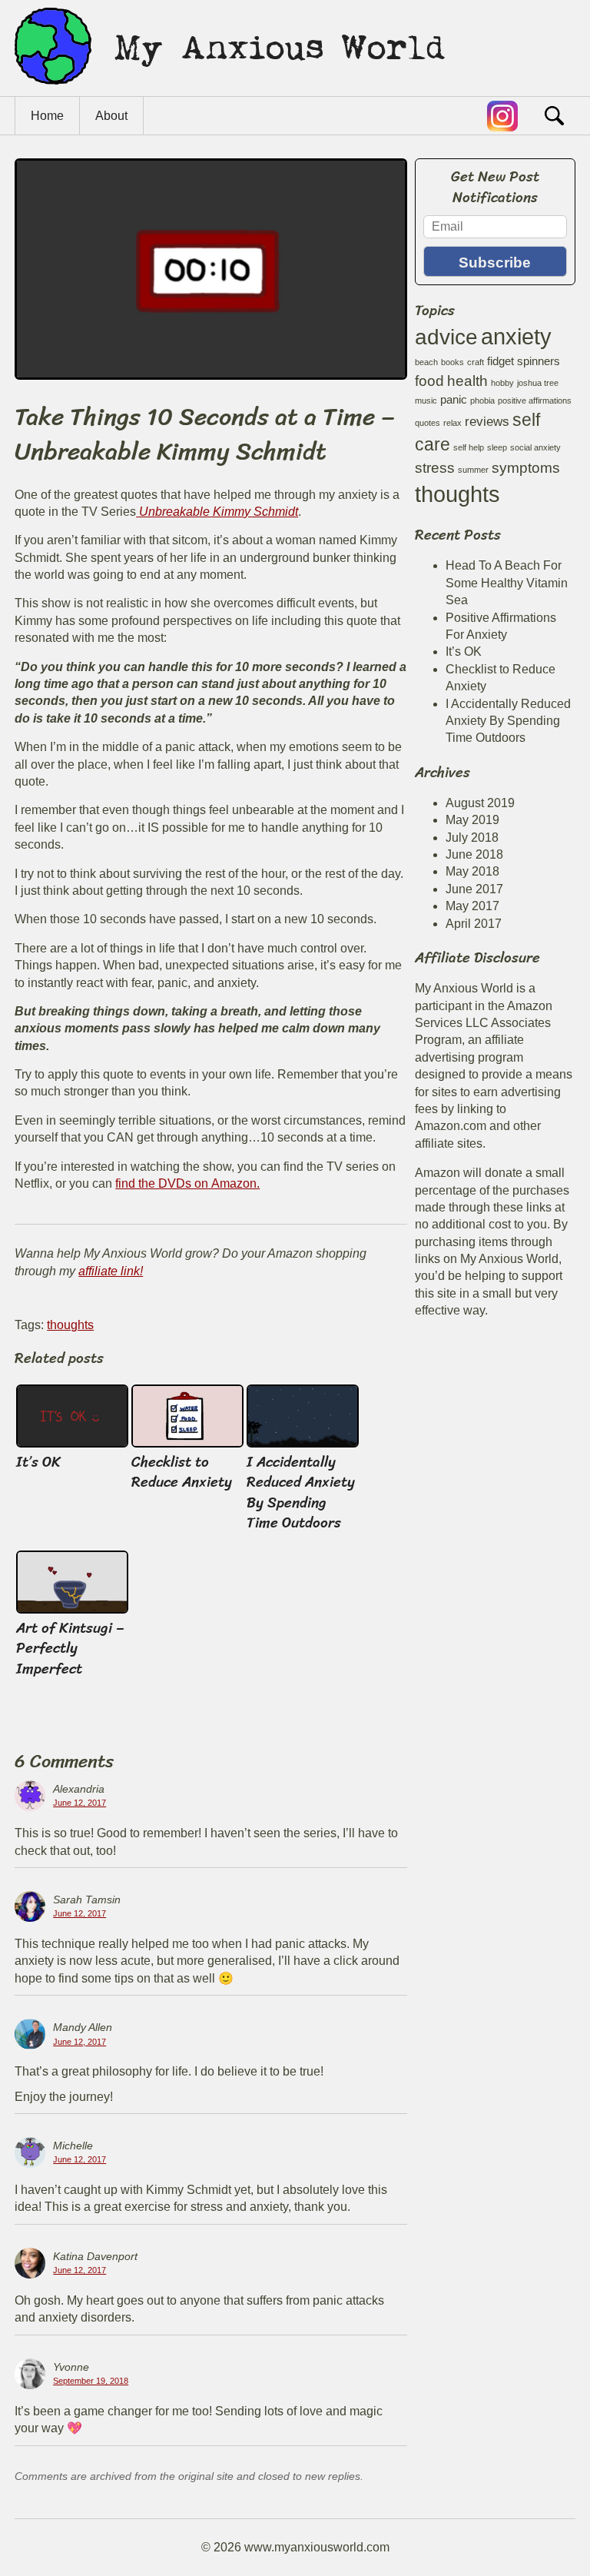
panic (454, 400)
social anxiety (535, 447)
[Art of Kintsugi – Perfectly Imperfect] (72, 1609)
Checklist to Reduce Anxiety (182, 1472)
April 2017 (474, 924)
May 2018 (472, 871)
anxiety (516, 336)
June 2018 (474, 854)
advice (446, 337)
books (452, 362)
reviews (487, 421)
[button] (552, 113)
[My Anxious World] (230, 88)
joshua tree (538, 383)
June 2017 (474, 889)
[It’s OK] (72, 1443)
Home (47, 116)
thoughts (70, 1325)
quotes (428, 423)
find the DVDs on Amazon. (187, 1183)
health (467, 381)
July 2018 (472, 838)
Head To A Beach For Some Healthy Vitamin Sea (507, 583)
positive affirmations (535, 401)
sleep (497, 447)
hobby (502, 383)
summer (473, 470)
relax (452, 423)
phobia (482, 401)
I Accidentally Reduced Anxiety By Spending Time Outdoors (301, 1492)
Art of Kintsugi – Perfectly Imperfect (70, 1648)
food (429, 381)
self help (469, 447)
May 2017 (472, 906)
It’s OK (38, 1462)
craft (476, 362)
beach (426, 362)
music (426, 401)
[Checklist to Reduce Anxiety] (187, 1443)
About (111, 116)
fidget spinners (524, 361)
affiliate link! (111, 1271)
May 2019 (472, 820)
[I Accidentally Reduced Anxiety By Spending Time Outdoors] (303, 1443)
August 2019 (480, 803)
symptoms (526, 467)
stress (435, 467)
